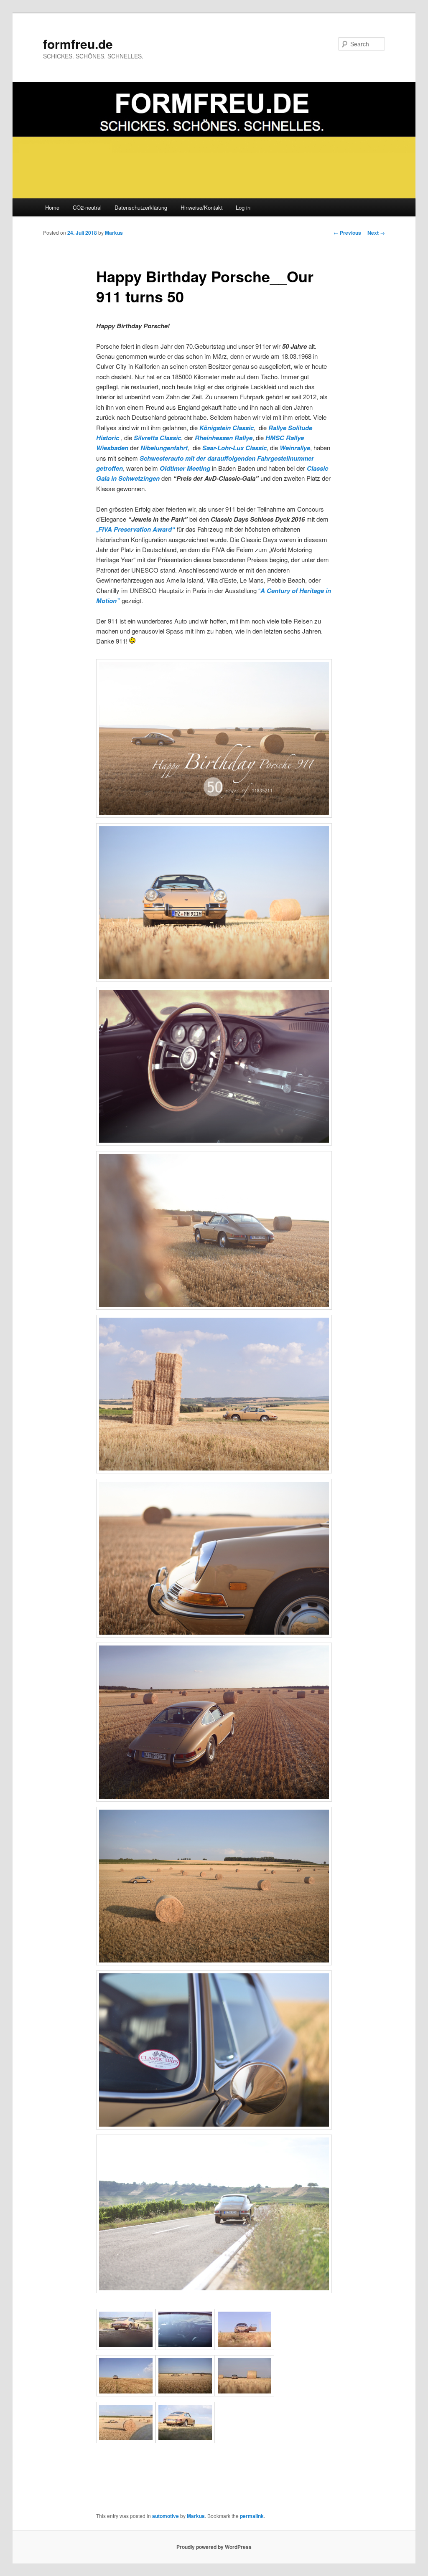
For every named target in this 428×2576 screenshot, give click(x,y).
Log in (243, 207)
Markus (114, 233)
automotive (166, 2516)
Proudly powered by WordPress (214, 2547)
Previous (347, 233)
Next (376, 233)
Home (52, 207)
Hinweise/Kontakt (202, 207)
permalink (252, 2516)
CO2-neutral (87, 207)
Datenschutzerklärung (141, 207)
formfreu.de (78, 44)
